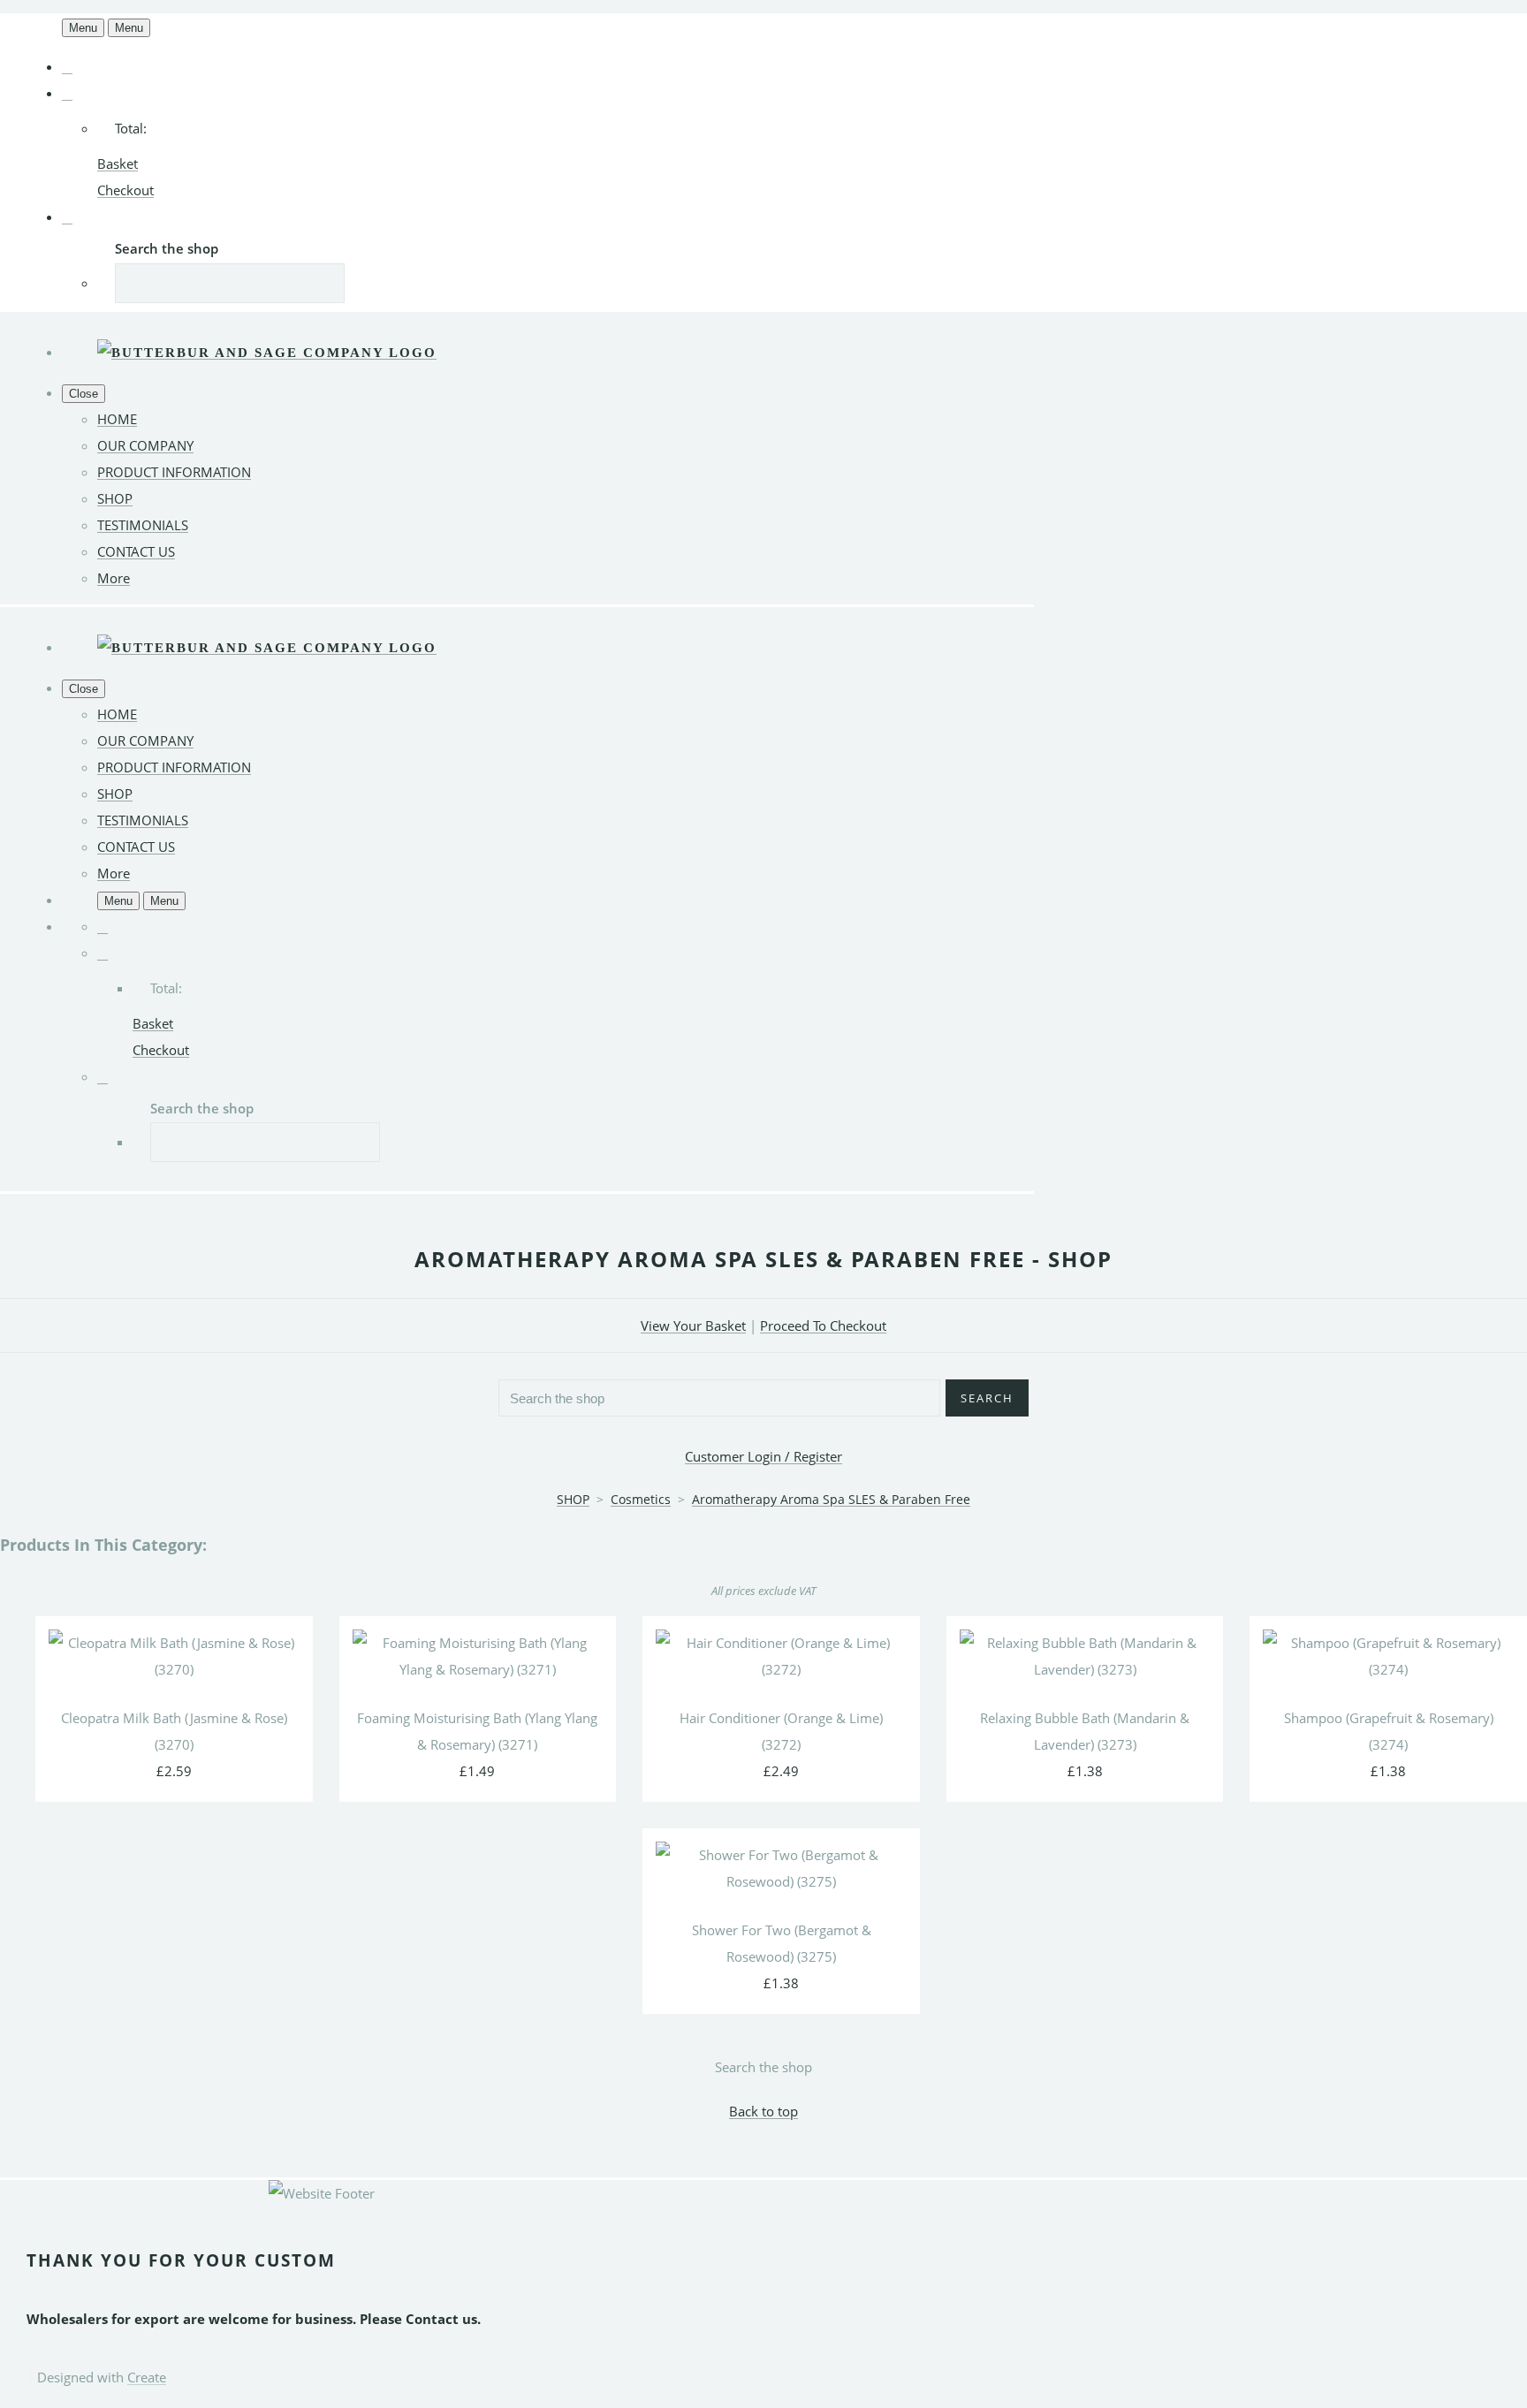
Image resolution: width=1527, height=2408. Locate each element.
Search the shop (763, 2067)
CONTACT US (136, 551)
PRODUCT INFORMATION (174, 472)
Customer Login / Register (763, 1456)
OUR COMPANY (145, 445)
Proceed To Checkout (823, 1326)
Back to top (763, 2111)
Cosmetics (641, 1499)
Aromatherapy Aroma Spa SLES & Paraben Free (831, 1499)
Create (147, 2377)
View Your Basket (693, 1326)
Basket (118, 163)
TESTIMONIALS (143, 525)
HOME (117, 419)
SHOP (115, 498)
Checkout (125, 190)
